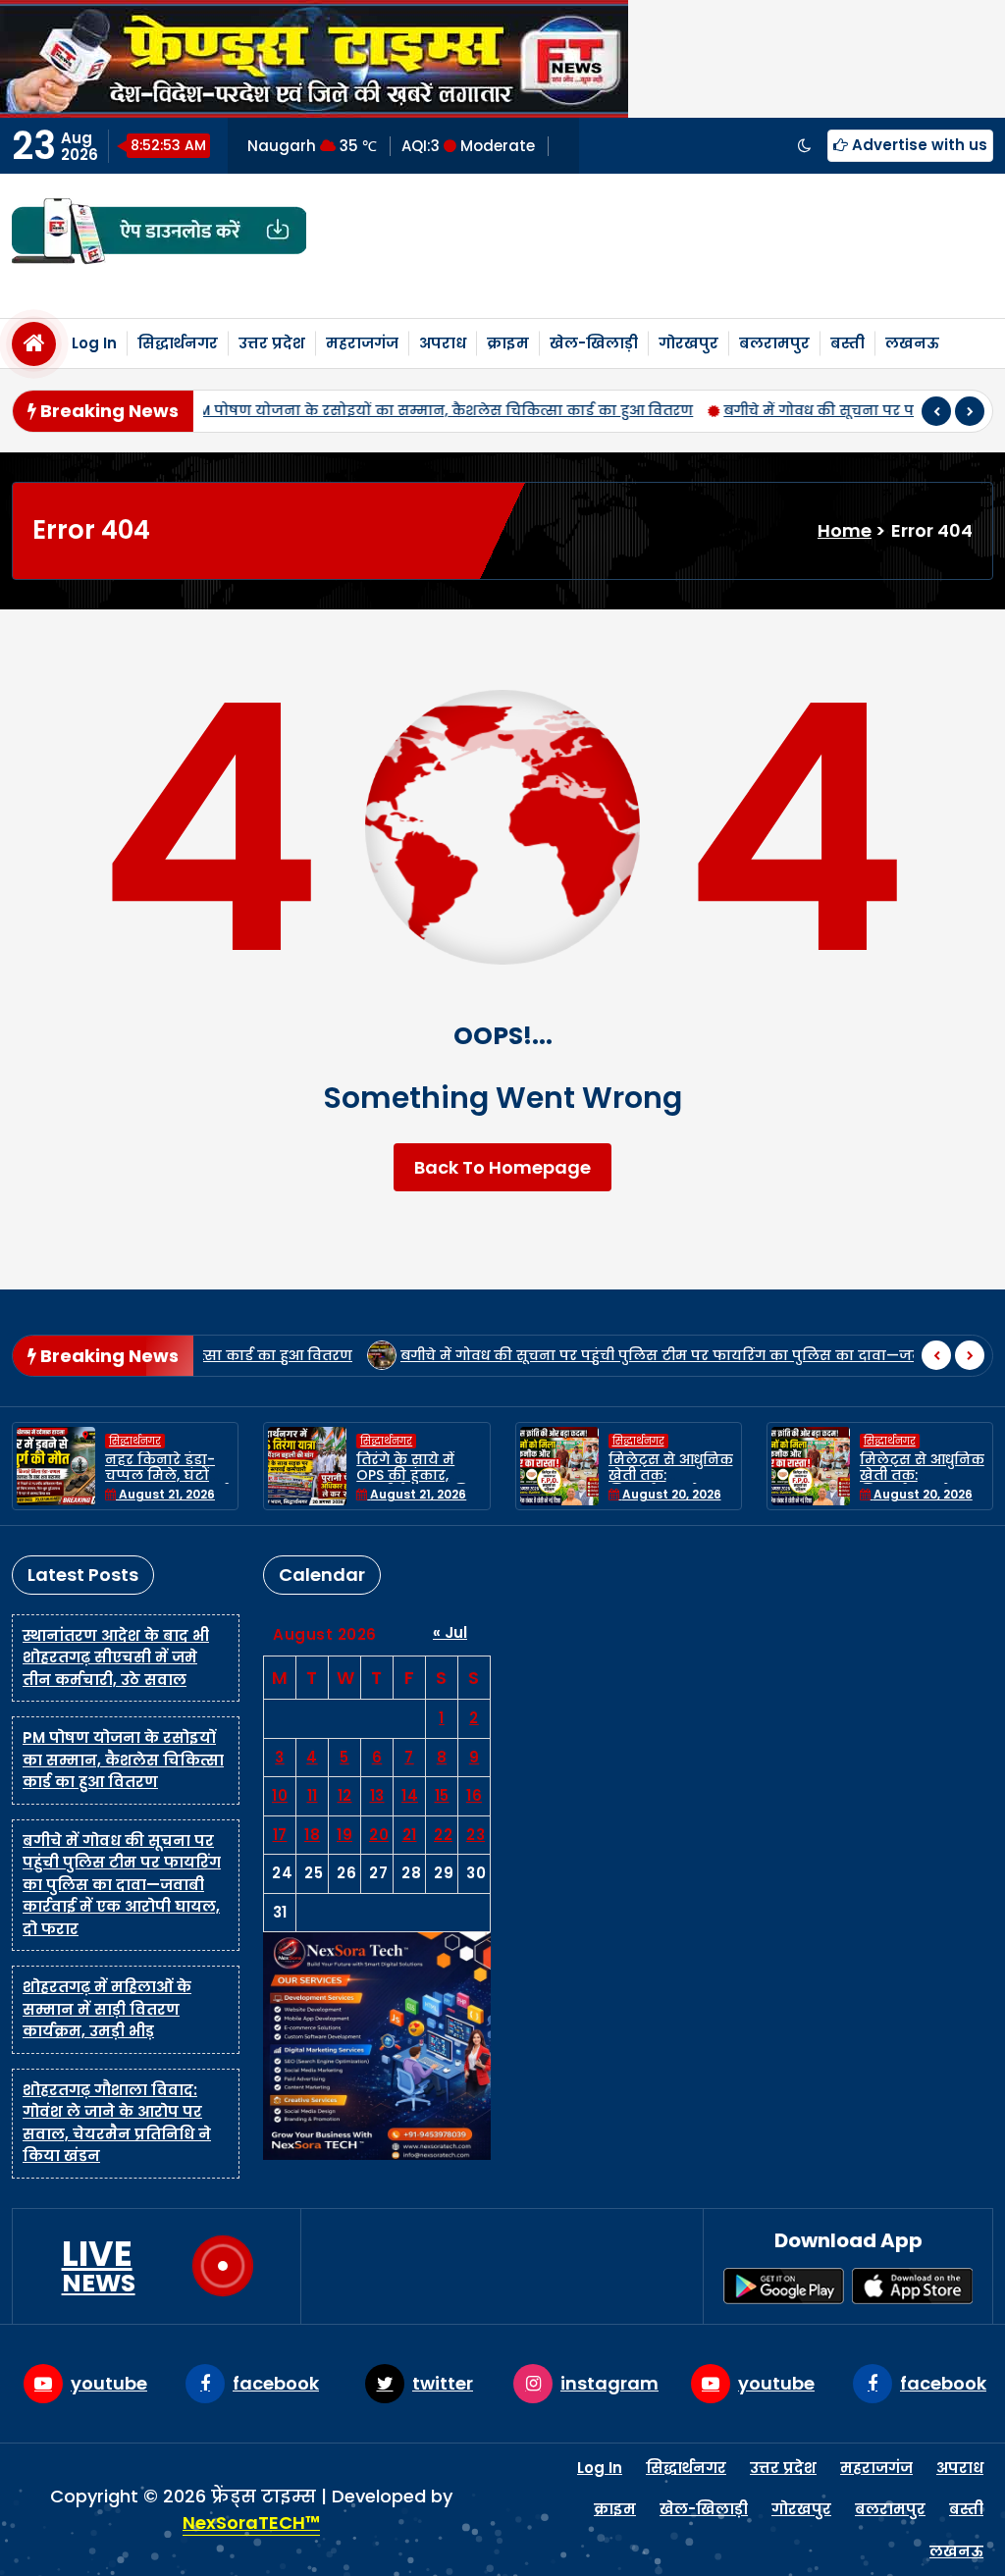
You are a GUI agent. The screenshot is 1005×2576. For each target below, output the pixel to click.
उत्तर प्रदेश (272, 343)
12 (345, 1795)
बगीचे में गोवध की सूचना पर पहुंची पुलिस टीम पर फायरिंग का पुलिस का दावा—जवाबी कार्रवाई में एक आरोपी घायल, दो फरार (122, 1885)
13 (377, 1795)
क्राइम (508, 343)
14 (410, 1795)
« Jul (450, 1632)
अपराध (443, 343)
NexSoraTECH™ (251, 2523)
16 (474, 1795)
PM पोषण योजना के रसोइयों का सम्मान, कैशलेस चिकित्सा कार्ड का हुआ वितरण (355, 410)
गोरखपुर (688, 343)
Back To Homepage (502, 1167)
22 (443, 1835)
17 (280, 1835)
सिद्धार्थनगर (178, 343)
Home (845, 530)
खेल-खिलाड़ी (594, 343)
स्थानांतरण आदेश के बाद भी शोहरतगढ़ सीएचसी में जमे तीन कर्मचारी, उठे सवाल (116, 1657)
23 (476, 1835)
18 (312, 1835)
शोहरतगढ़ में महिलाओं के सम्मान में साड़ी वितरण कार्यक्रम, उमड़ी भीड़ (107, 2009)
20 (379, 1835)
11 (313, 1795)
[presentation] (936, 411)
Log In (94, 343)
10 (280, 1795)
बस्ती (847, 343)
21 (410, 1835)
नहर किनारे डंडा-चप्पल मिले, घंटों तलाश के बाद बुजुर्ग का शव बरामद (166, 1484)
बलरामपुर (774, 343)
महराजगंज (362, 343)
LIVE (99, 2266)
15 (442, 1795)
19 (344, 1835)
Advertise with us (918, 145)
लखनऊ (912, 343)
